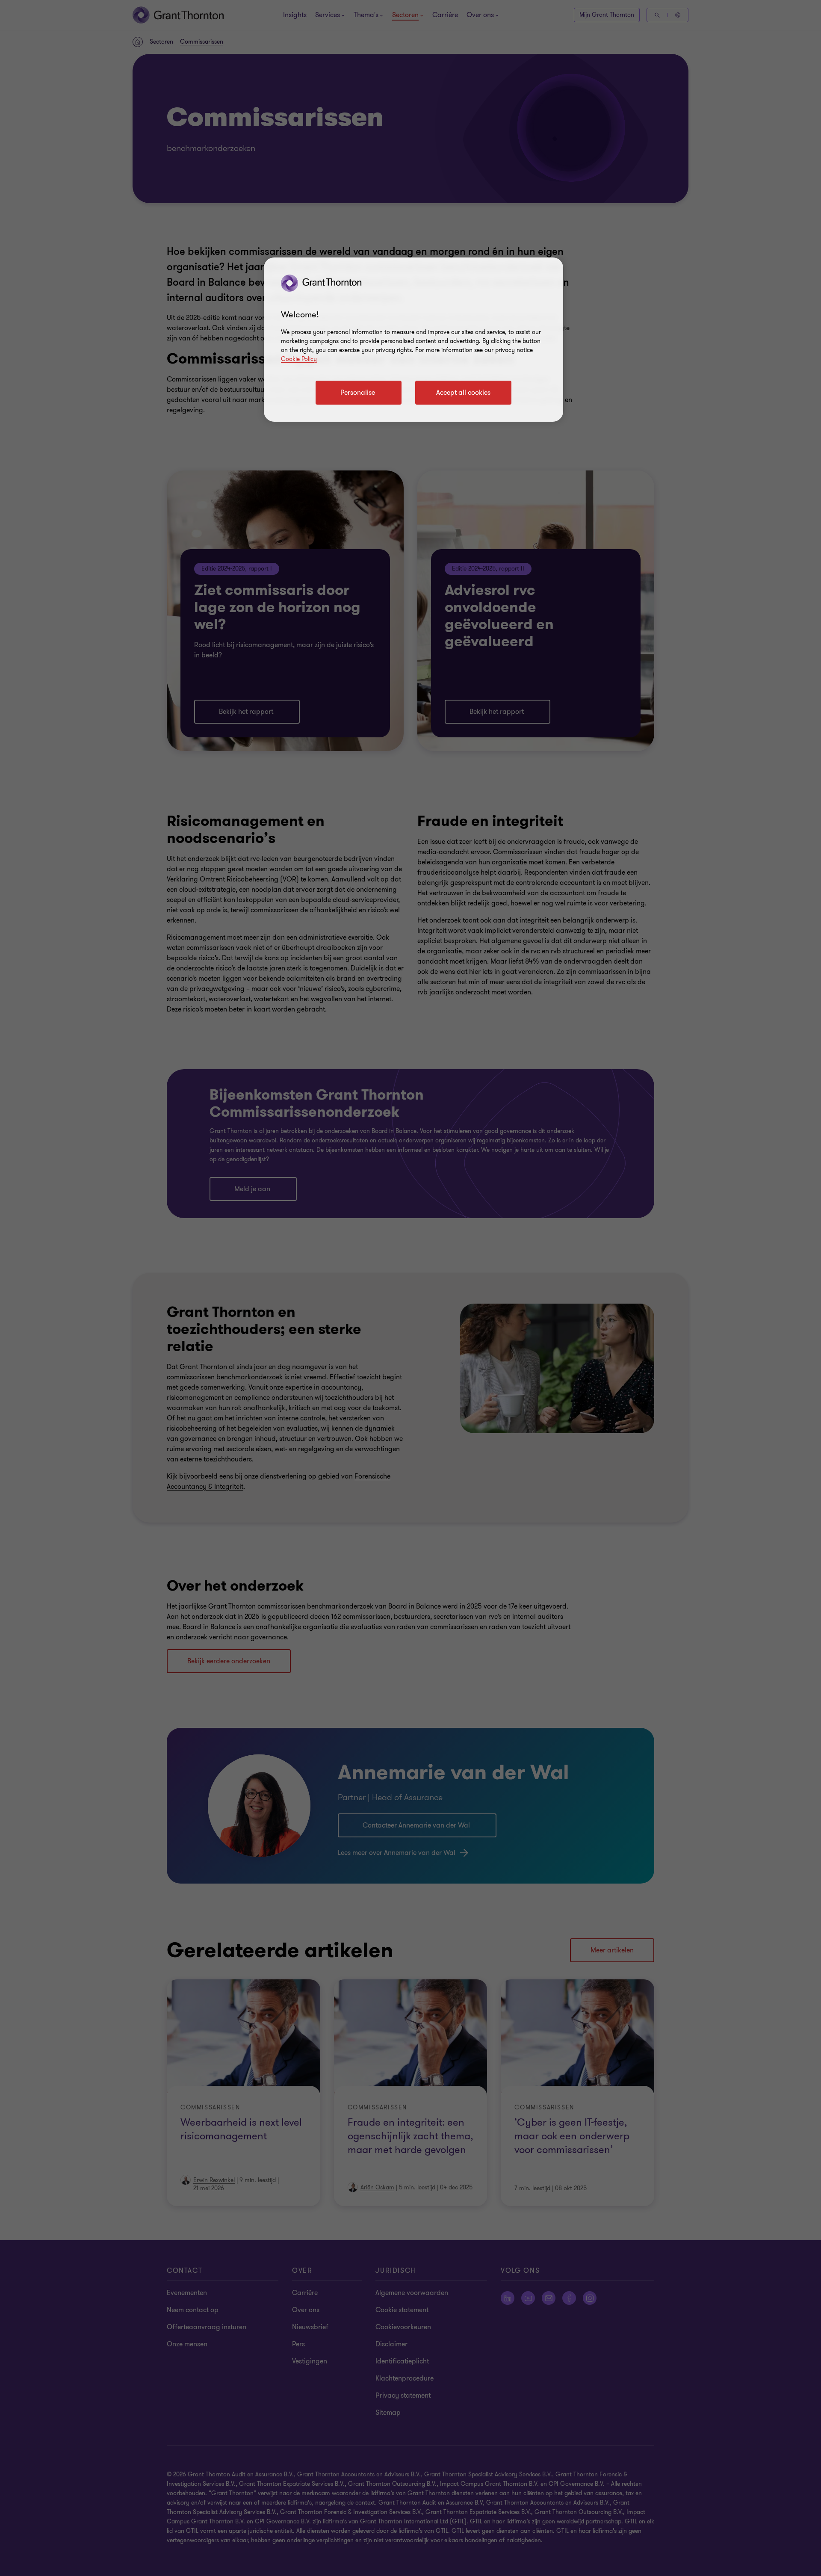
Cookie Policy (299, 359)
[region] (413, 340)
